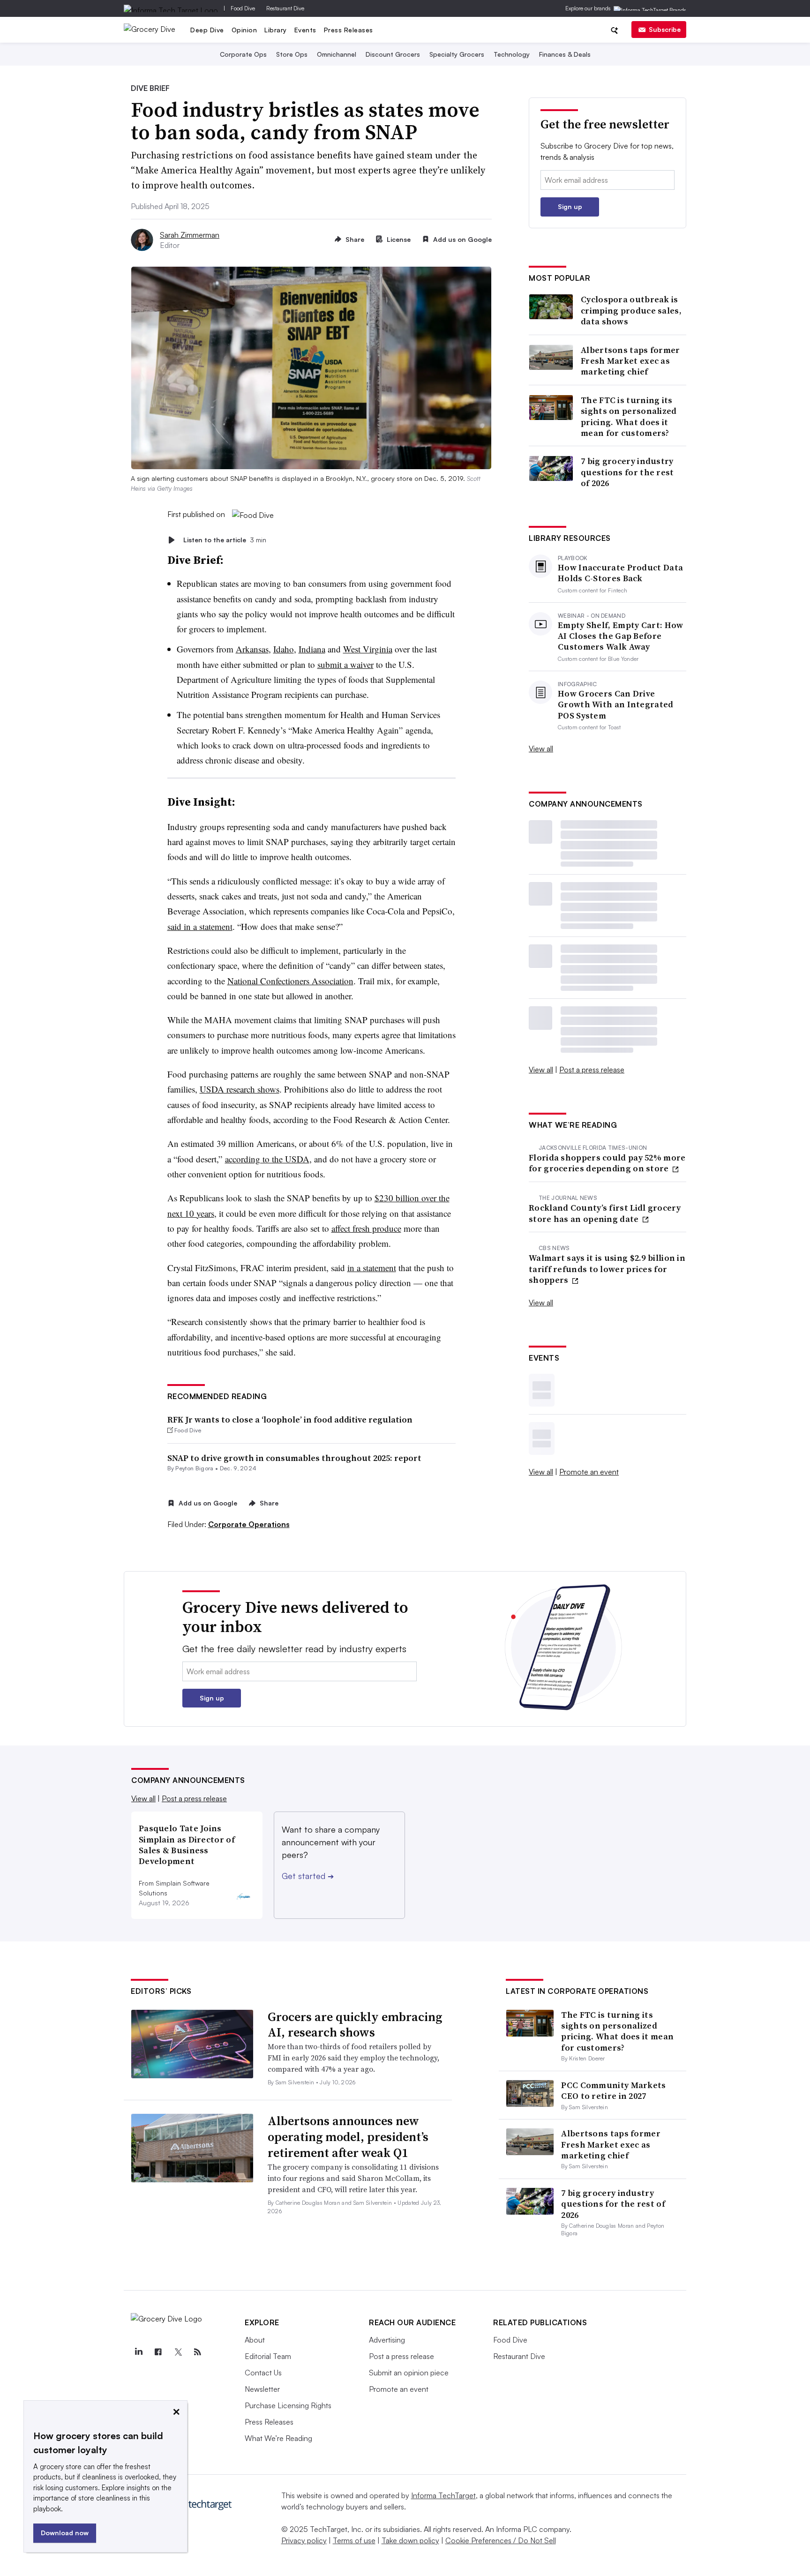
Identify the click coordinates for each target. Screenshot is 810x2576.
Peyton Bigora (194, 1468)
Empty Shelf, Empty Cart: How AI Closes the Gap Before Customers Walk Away (620, 636)
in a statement (372, 1268)
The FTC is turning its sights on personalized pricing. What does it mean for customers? (629, 417)
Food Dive (243, 8)
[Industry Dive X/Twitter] (178, 2352)
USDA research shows (240, 1089)
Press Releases (349, 30)
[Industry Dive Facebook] (158, 2352)
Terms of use (354, 2540)
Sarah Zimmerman (190, 235)
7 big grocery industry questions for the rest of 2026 (627, 472)
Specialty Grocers (457, 54)
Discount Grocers (393, 54)
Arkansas (252, 649)
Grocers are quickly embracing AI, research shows (355, 2025)
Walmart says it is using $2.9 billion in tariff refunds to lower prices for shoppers (607, 1269)
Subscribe (665, 29)
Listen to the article (225, 540)
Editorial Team (268, 2356)
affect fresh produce (366, 1228)
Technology (512, 54)
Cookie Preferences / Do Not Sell (501, 2540)
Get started (308, 1876)
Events (305, 30)
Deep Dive (207, 30)
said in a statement (200, 926)
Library (276, 30)
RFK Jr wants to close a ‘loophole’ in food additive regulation (290, 1419)
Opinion (244, 30)
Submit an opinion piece (409, 2373)
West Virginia (368, 649)
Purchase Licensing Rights (288, 2405)
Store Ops (292, 54)
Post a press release (592, 1070)
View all (541, 749)
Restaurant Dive (285, 8)
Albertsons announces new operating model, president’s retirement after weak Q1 (348, 2137)
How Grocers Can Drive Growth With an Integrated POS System (616, 704)
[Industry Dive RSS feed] (197, 2352)
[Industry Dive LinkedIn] (138, 2352)
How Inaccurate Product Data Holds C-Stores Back (620, 573)
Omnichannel (337, 54)
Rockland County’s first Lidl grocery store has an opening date (605, 1213)
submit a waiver (345, 664)
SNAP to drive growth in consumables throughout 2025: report (294, 1458)
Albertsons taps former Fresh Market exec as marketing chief (630, 361)
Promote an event (589, 1472)
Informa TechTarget (443, 2495)
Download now (65, 2533)
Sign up (570, 206)
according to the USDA (267, 1159)
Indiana (312, 649)
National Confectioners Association (290, 981)
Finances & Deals (565, 54)
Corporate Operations (249, 1524)
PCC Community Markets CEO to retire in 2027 (613, 2090)
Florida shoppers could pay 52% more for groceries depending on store (607, 1163)
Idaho (284, 649)
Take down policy (410, 2540)
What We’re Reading (278, 2438)
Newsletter (262, 2389)
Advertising (387, 2340)
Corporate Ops (243, 54)
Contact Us (263, 2373)
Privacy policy (304, 2540)
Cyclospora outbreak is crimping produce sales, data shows (631, 310)
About (255, 2340)
